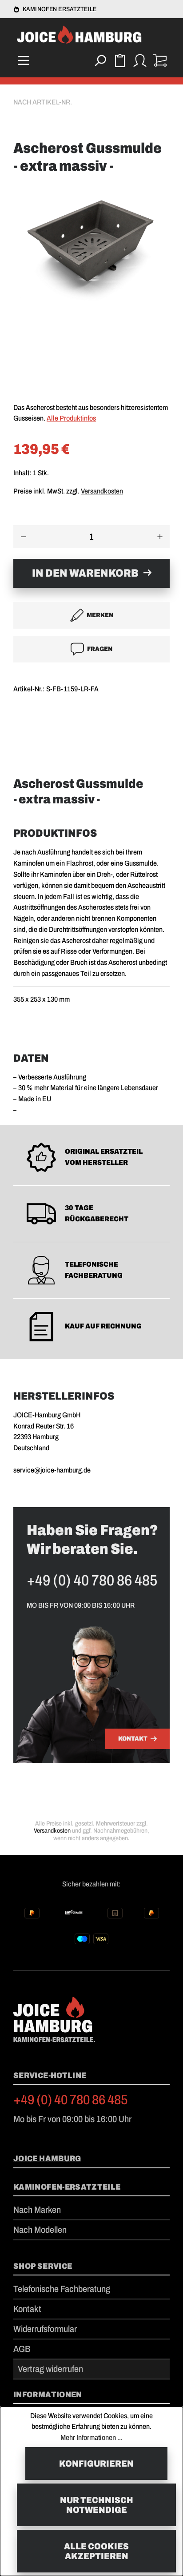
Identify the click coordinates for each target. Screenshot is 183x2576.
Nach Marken (37, 2210)
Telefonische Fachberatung (62, 2289)
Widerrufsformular (45, 2329)
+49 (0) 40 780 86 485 (71, 2100)
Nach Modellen (40, 2230)
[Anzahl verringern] (23, 537)
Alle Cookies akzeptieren (96, 2551)
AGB (22, 2349)
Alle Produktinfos (71, 418)
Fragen (100, 649)
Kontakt (133, 1739)
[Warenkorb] (160, 60)
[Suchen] (100, 60)
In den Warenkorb (85, 573)
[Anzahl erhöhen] (160, 537)
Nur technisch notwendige (97, 2505)
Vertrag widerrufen (50, 2369)
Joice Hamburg (47, 2159)
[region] (91, 289)
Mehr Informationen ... (91, 2438)
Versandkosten (102, 491)
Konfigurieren (96, 2464)
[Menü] (23, 60)
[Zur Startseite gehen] (91, 36)
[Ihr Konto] (140, 60)
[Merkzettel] (120, 60)
